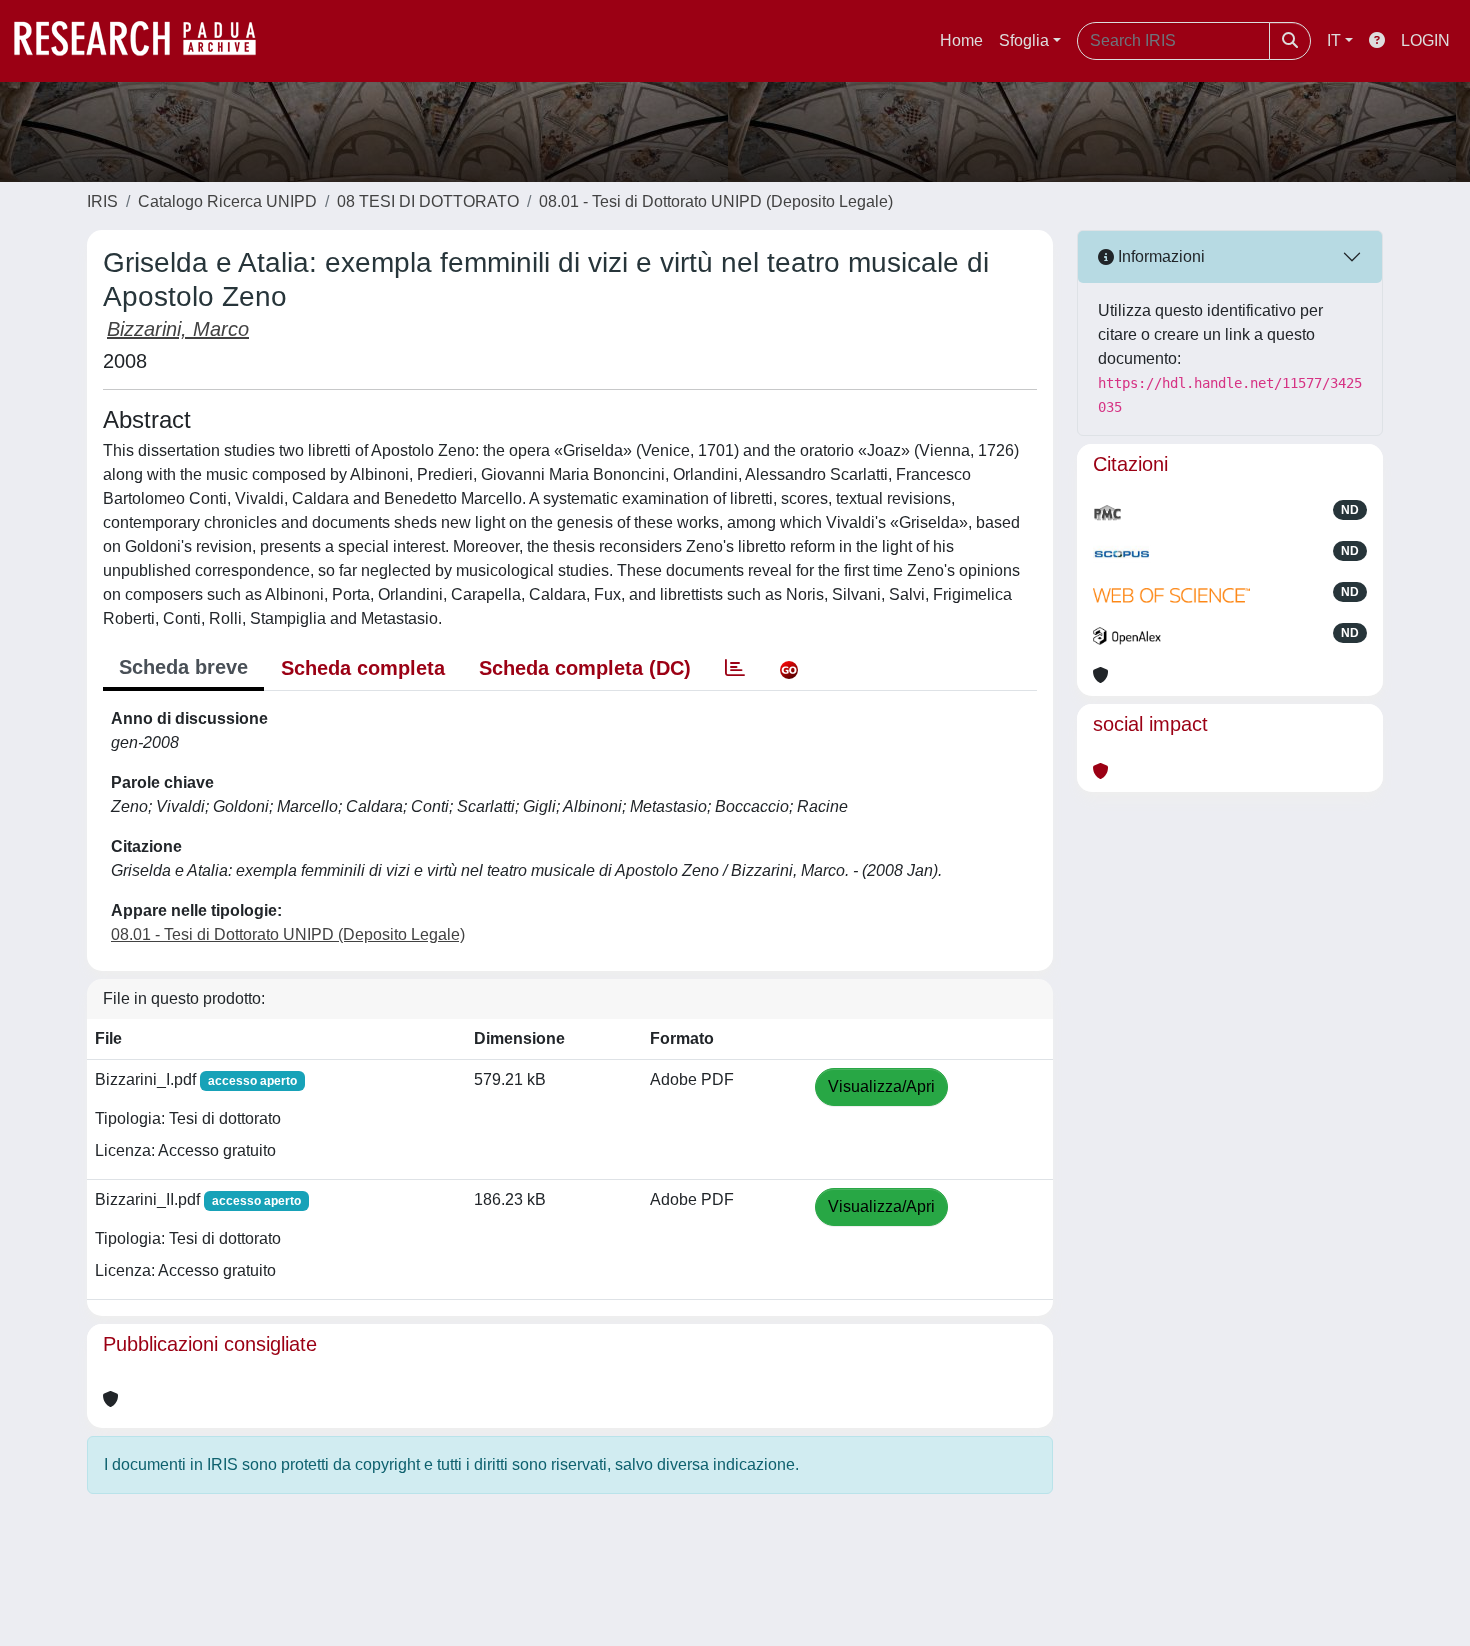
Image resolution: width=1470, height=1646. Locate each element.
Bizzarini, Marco (178, 329)
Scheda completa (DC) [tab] (585, 668)
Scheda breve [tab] (183, 667)
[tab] (735, 668)
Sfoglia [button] (1024, 40)
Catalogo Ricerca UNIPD (227, 201)
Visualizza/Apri (881, 1086)
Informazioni (1159, 256)
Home (961, 40)
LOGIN (1425, 40)
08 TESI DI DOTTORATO (428, 201)
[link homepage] (145, 41)
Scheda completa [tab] (363, 668)
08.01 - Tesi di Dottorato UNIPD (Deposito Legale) (716, 201)
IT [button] (1334, 40)
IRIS (102, 201)
